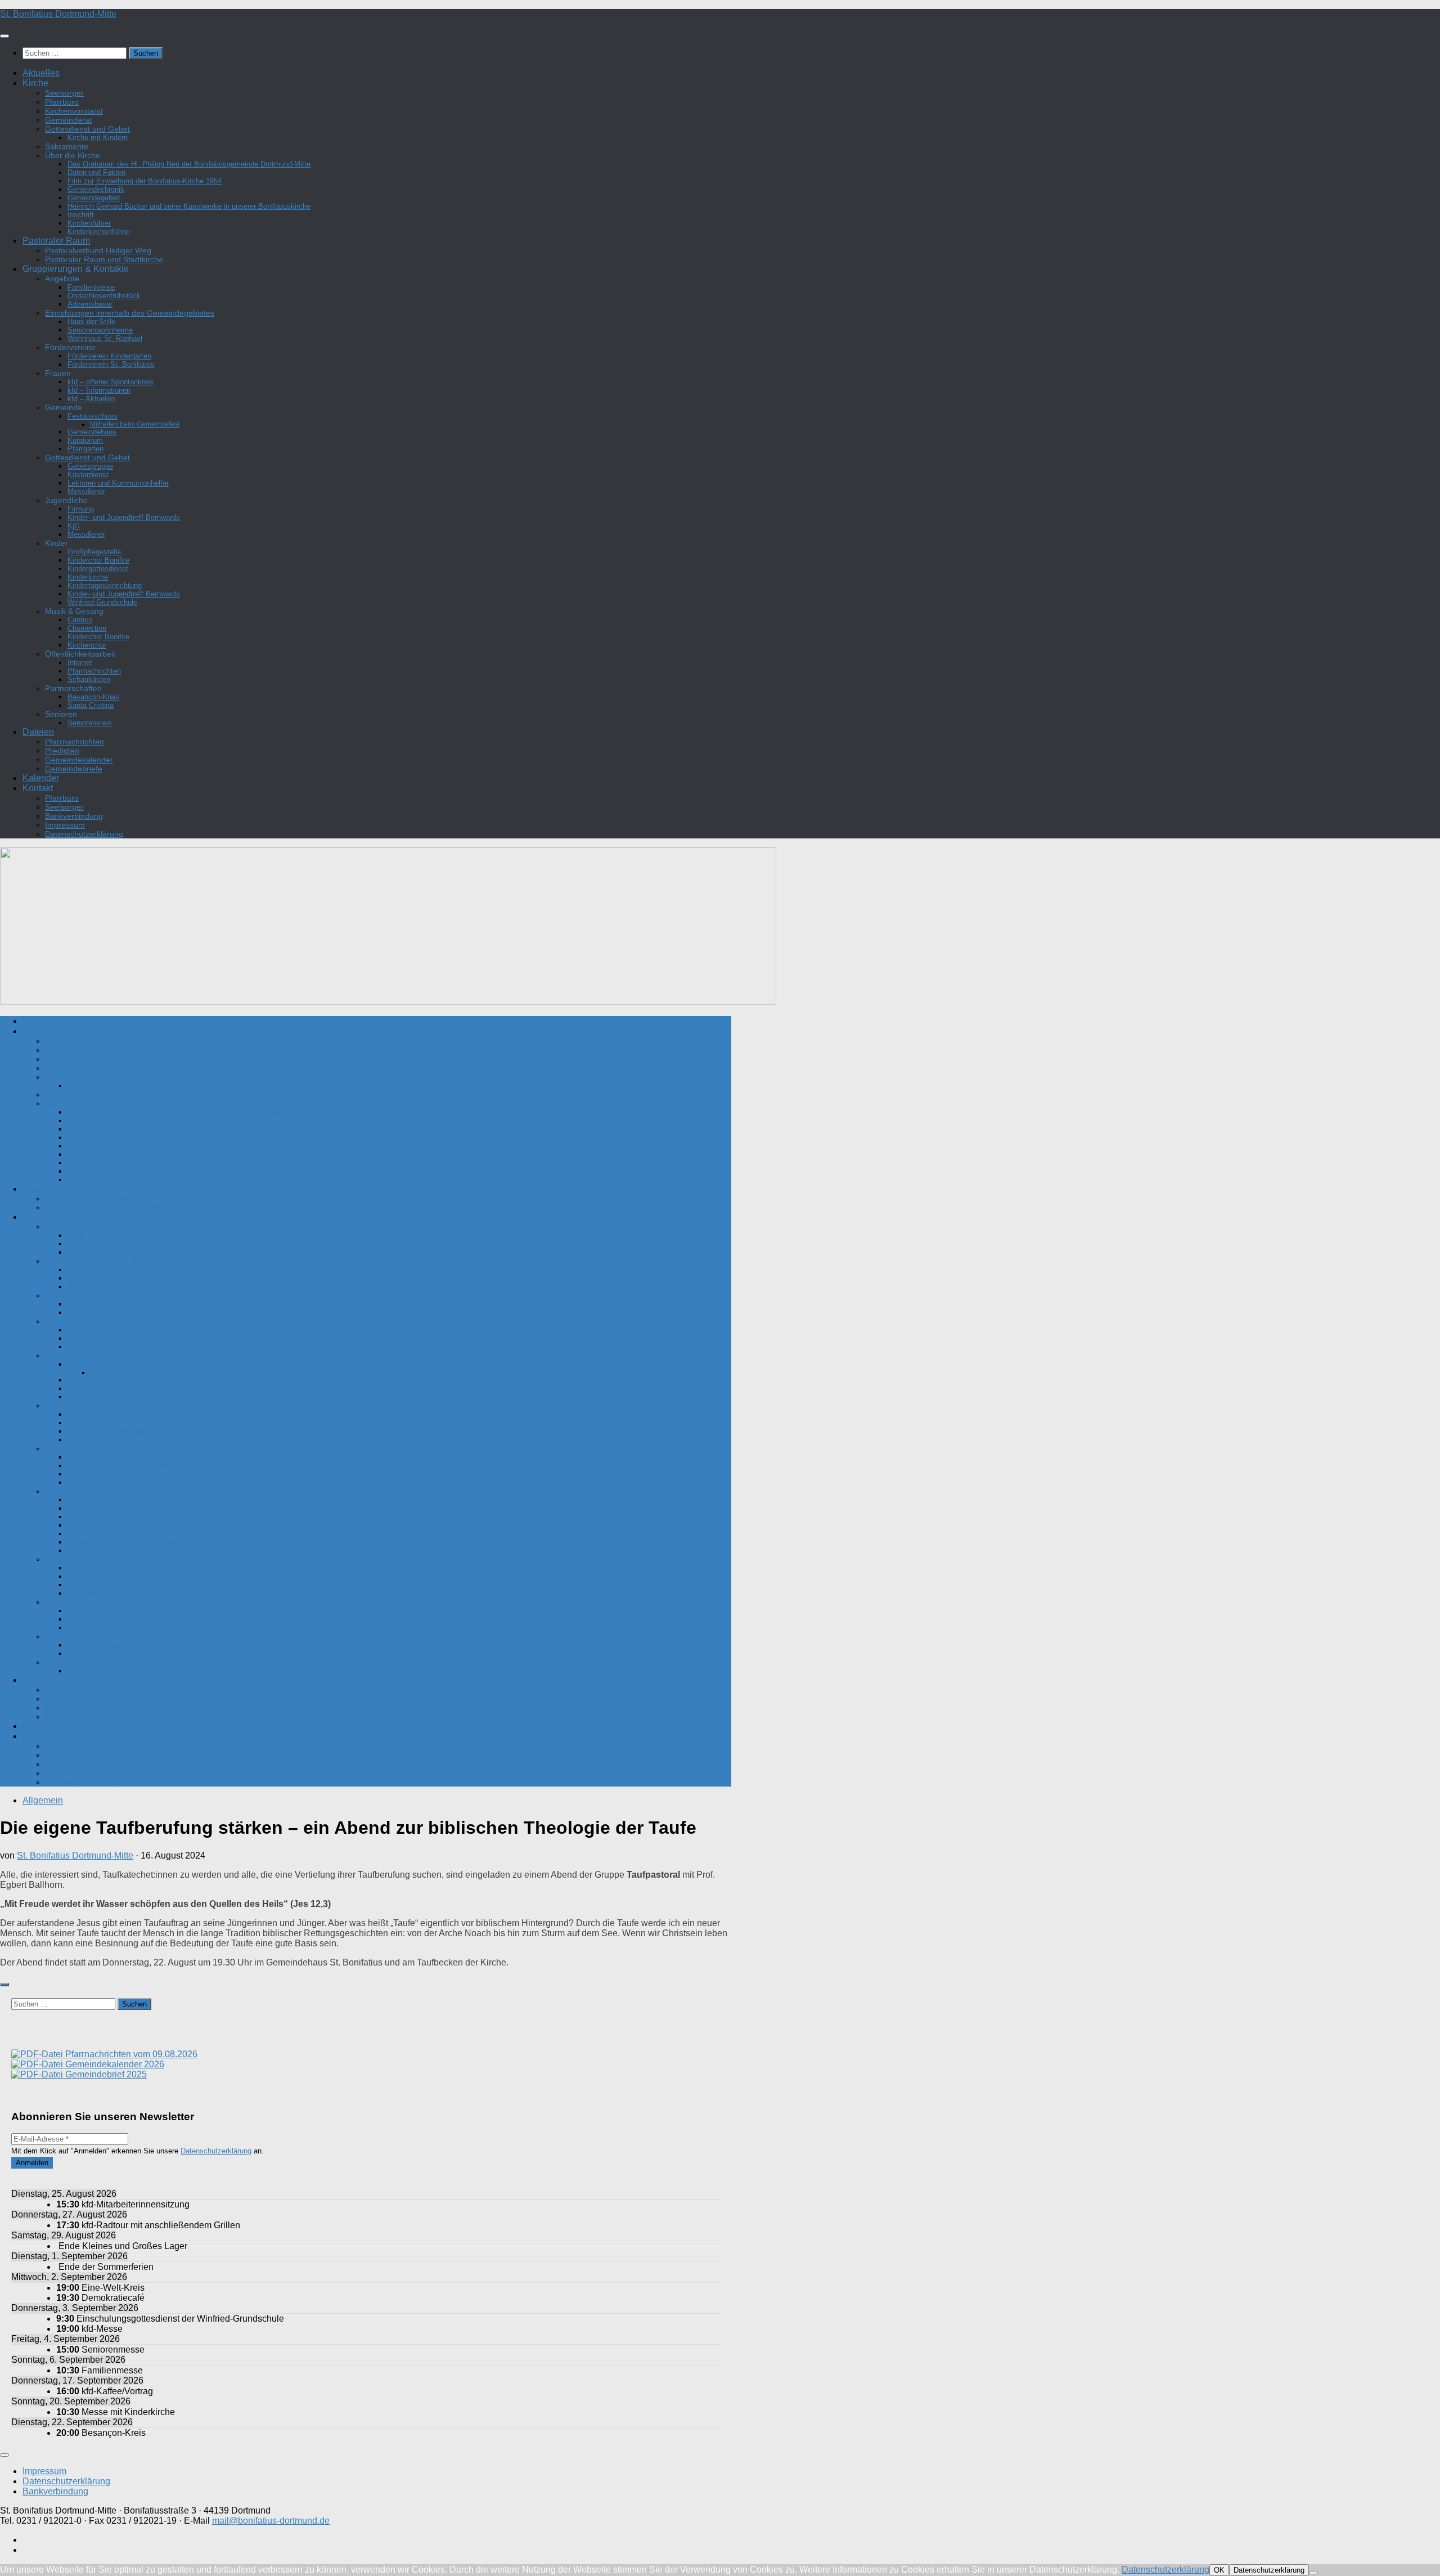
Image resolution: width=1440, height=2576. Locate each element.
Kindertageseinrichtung (105, 585)
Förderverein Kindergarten (109, 356)
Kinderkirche (88, 577)
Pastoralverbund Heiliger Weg (98, 250)
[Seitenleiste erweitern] (4, 1985)
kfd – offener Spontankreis (111, 382)
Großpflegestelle (94, 552)
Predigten (62, 751)
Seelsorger (64, 93)
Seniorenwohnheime (100, 330)
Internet (80, 663)
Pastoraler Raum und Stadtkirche (104, 259)
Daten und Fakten (96, 172)
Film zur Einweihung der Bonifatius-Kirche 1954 (145, 181)
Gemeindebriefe (74, 769)
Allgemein (43, 1800)
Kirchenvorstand (74, 111)
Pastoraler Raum (56, 241)
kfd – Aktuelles (92, 399)
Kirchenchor (87, 645)
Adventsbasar (90, 304)
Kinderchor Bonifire (98, 560)
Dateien (38, 732)
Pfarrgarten (85, 449)
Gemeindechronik (96, 189)
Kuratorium (85, 440)
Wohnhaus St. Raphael (105, 338)
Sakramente (67, 146)
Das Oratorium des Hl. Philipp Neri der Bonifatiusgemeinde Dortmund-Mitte (189, 164)
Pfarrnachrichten (94, 671)
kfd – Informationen (99, 390)
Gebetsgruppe (90, 466)
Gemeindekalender (79, 760)
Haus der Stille (91, 322)
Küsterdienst (88, 475)
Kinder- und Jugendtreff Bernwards (124, 517)
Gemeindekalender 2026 (114, 2064)
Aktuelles (41, 73)
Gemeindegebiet (94, 198)
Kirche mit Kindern (98, 138)
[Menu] (4, 36)
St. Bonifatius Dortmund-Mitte (58, 14)
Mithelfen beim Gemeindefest (135, 424)
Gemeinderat (68, 120)
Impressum (65, 825)
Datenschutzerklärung (84, 834)
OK (1219, 2570)
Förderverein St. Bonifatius (111, 364)
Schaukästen (89, 679)
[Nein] (1313, 2573)
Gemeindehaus (92, 432)
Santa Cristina (91, 705)
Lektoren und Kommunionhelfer (118, 483)
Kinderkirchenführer (99, 232)
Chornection (87, 628)
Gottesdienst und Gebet (87, 129)
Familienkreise (91, 287)
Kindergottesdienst (98, 569)
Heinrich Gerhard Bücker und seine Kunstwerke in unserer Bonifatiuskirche (189, 206)
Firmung (81, 509)
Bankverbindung (74, 816)
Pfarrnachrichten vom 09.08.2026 (130, 2054)
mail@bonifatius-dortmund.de (271, 2521)
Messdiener (86, 492)
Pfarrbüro (62, 102)
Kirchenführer (89, 223)
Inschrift (81, 215)
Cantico (80, 620)
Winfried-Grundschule (102, 602)
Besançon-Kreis (93, 697)
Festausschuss (93, 416)
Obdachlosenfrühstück (104, 296)
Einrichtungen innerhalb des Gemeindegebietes (130, 313)
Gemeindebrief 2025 (105, 2074)
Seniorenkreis (90, 723)
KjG (74, 526)
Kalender (41, 778)
